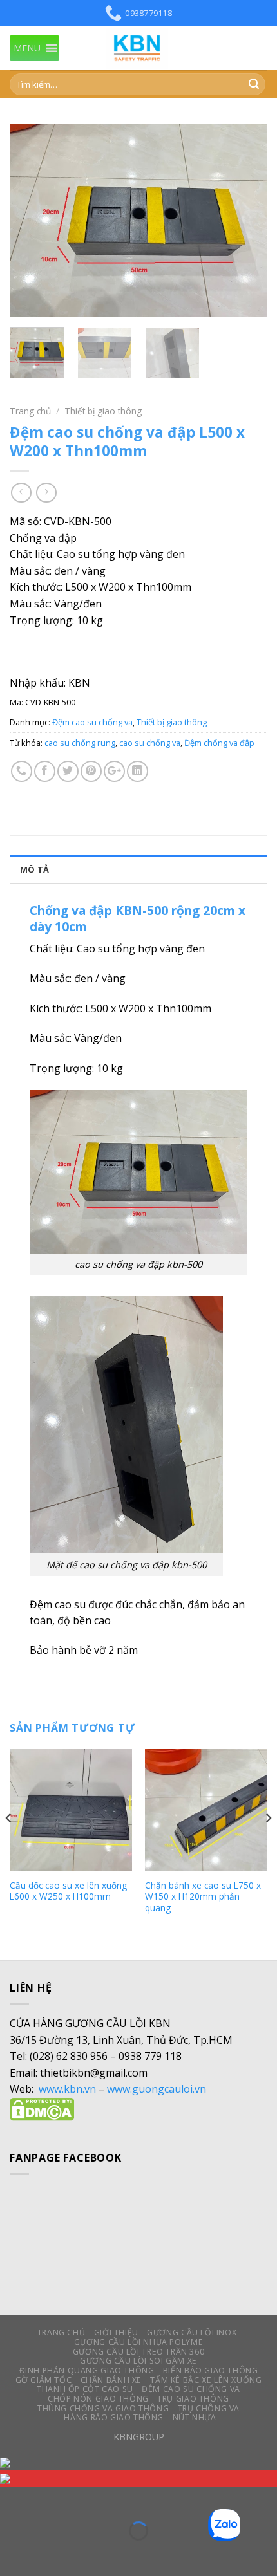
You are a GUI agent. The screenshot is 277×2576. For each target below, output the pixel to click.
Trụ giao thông (193, 2399)
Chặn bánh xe (111, 2380)
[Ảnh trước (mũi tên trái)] (13, 2553)
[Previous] (31, 221)
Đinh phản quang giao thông (87, 2370)
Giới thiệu (116, 2332)
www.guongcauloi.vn (157, 2089)
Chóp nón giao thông (98, 2399)
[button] (27, 48)
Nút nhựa (195, 2417)
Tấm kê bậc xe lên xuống (206, 2380)
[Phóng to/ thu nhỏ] (51, 2499)
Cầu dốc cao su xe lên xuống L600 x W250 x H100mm (68, 1891)
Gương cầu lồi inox (192, 2332)
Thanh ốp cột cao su (85, 2389)
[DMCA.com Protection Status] (42, 2108)
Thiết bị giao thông (103, 411)
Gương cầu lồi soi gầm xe (138, 2361)
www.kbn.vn (67, 2089)
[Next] (246, 221)
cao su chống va (150, 743)
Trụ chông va (209, 2408)
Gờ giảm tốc (44, 2380)
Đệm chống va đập (219, 743)
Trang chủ (30, 411)
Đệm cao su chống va (92, 722)
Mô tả (34, 869)
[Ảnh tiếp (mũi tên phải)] (51, 2553)
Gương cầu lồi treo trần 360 (139, 2352)
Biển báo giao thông (211, 2370)
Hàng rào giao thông (114, 2417)
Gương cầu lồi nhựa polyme (138, 2342)
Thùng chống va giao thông (103, 2408)
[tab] (138, 869)
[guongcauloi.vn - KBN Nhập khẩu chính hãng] (138, 48)
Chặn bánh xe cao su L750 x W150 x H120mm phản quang (203, 1897)
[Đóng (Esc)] (13, 2499)
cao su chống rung (80, 743)
